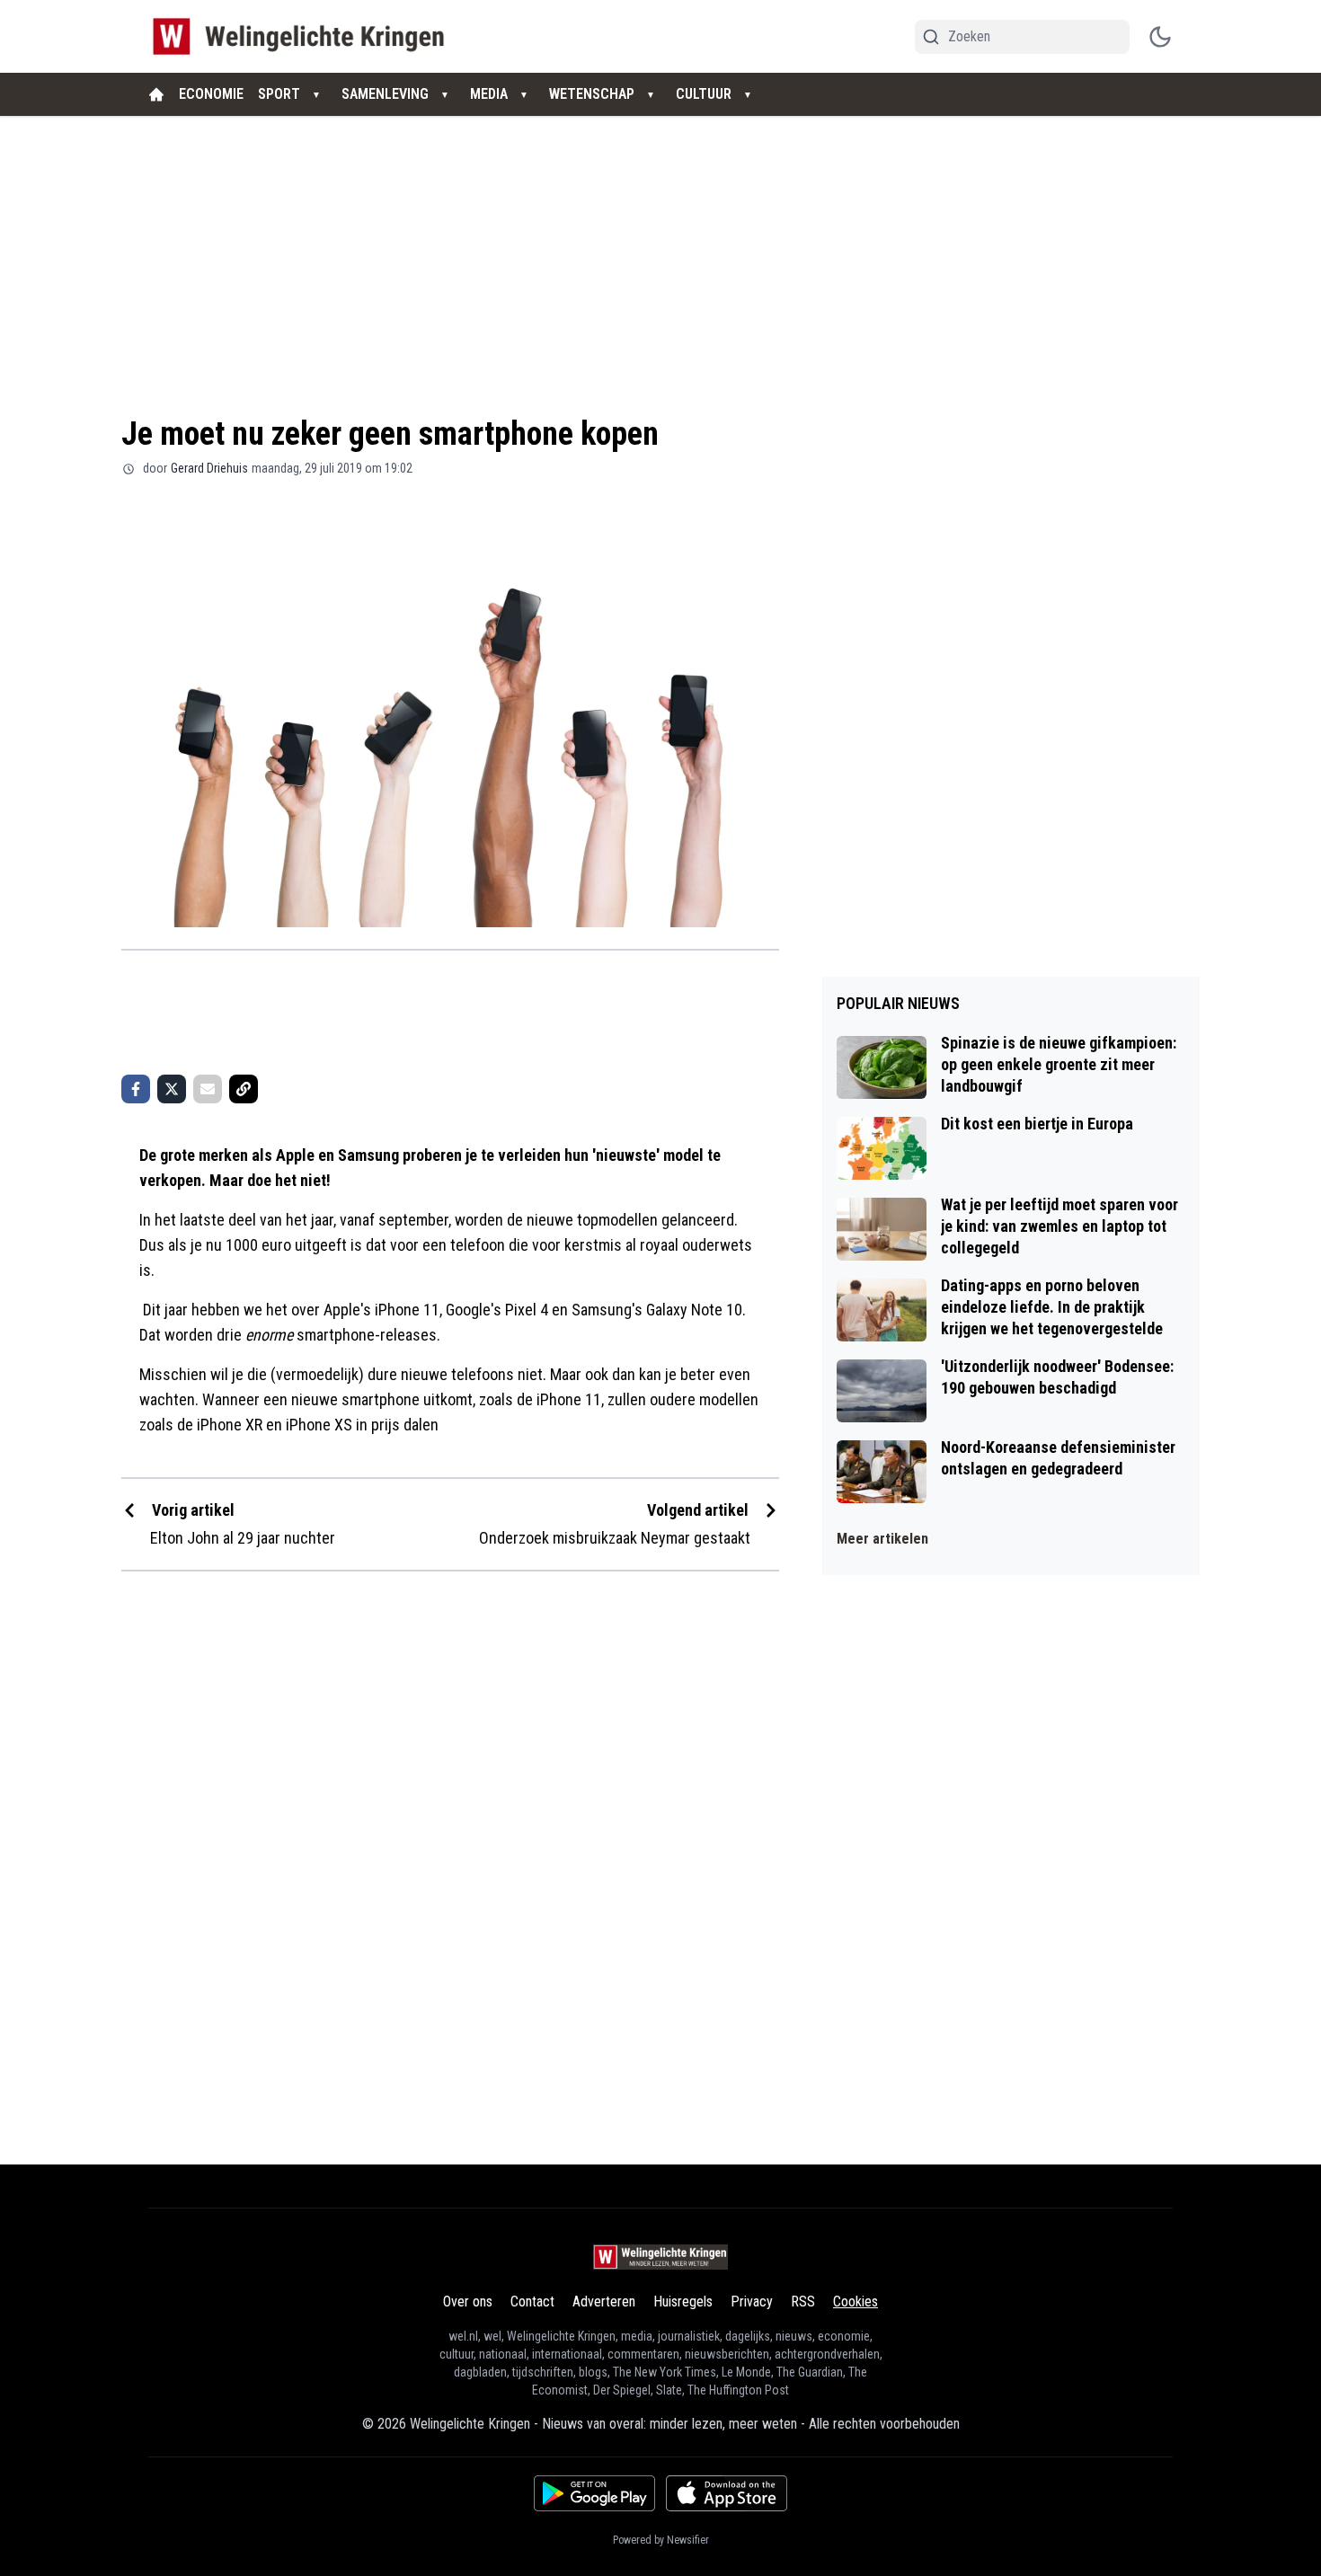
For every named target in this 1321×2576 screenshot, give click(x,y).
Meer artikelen (882, 1539)
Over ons (468, 2302)
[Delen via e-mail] (208, 1089)
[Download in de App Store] (727, 2493)
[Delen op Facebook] (136, 1089)
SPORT (279, 94)
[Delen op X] (172, 1089)
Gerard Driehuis (209, 468)
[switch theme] (1160, 37)
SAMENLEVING (385, 94)
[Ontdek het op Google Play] (594, 2493)
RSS (803, 2302)
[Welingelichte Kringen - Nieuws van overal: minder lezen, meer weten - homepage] (303, 36)
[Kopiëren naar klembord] (244, 1089)
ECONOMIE (211, 94)
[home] (156, 94)
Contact (532, 2302)
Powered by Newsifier (661, 2540)
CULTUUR (704, 94)
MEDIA (489, 94)
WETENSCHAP (592, 94)
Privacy (752, 2302)
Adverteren (604, 2302)
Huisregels (683, 2302)
